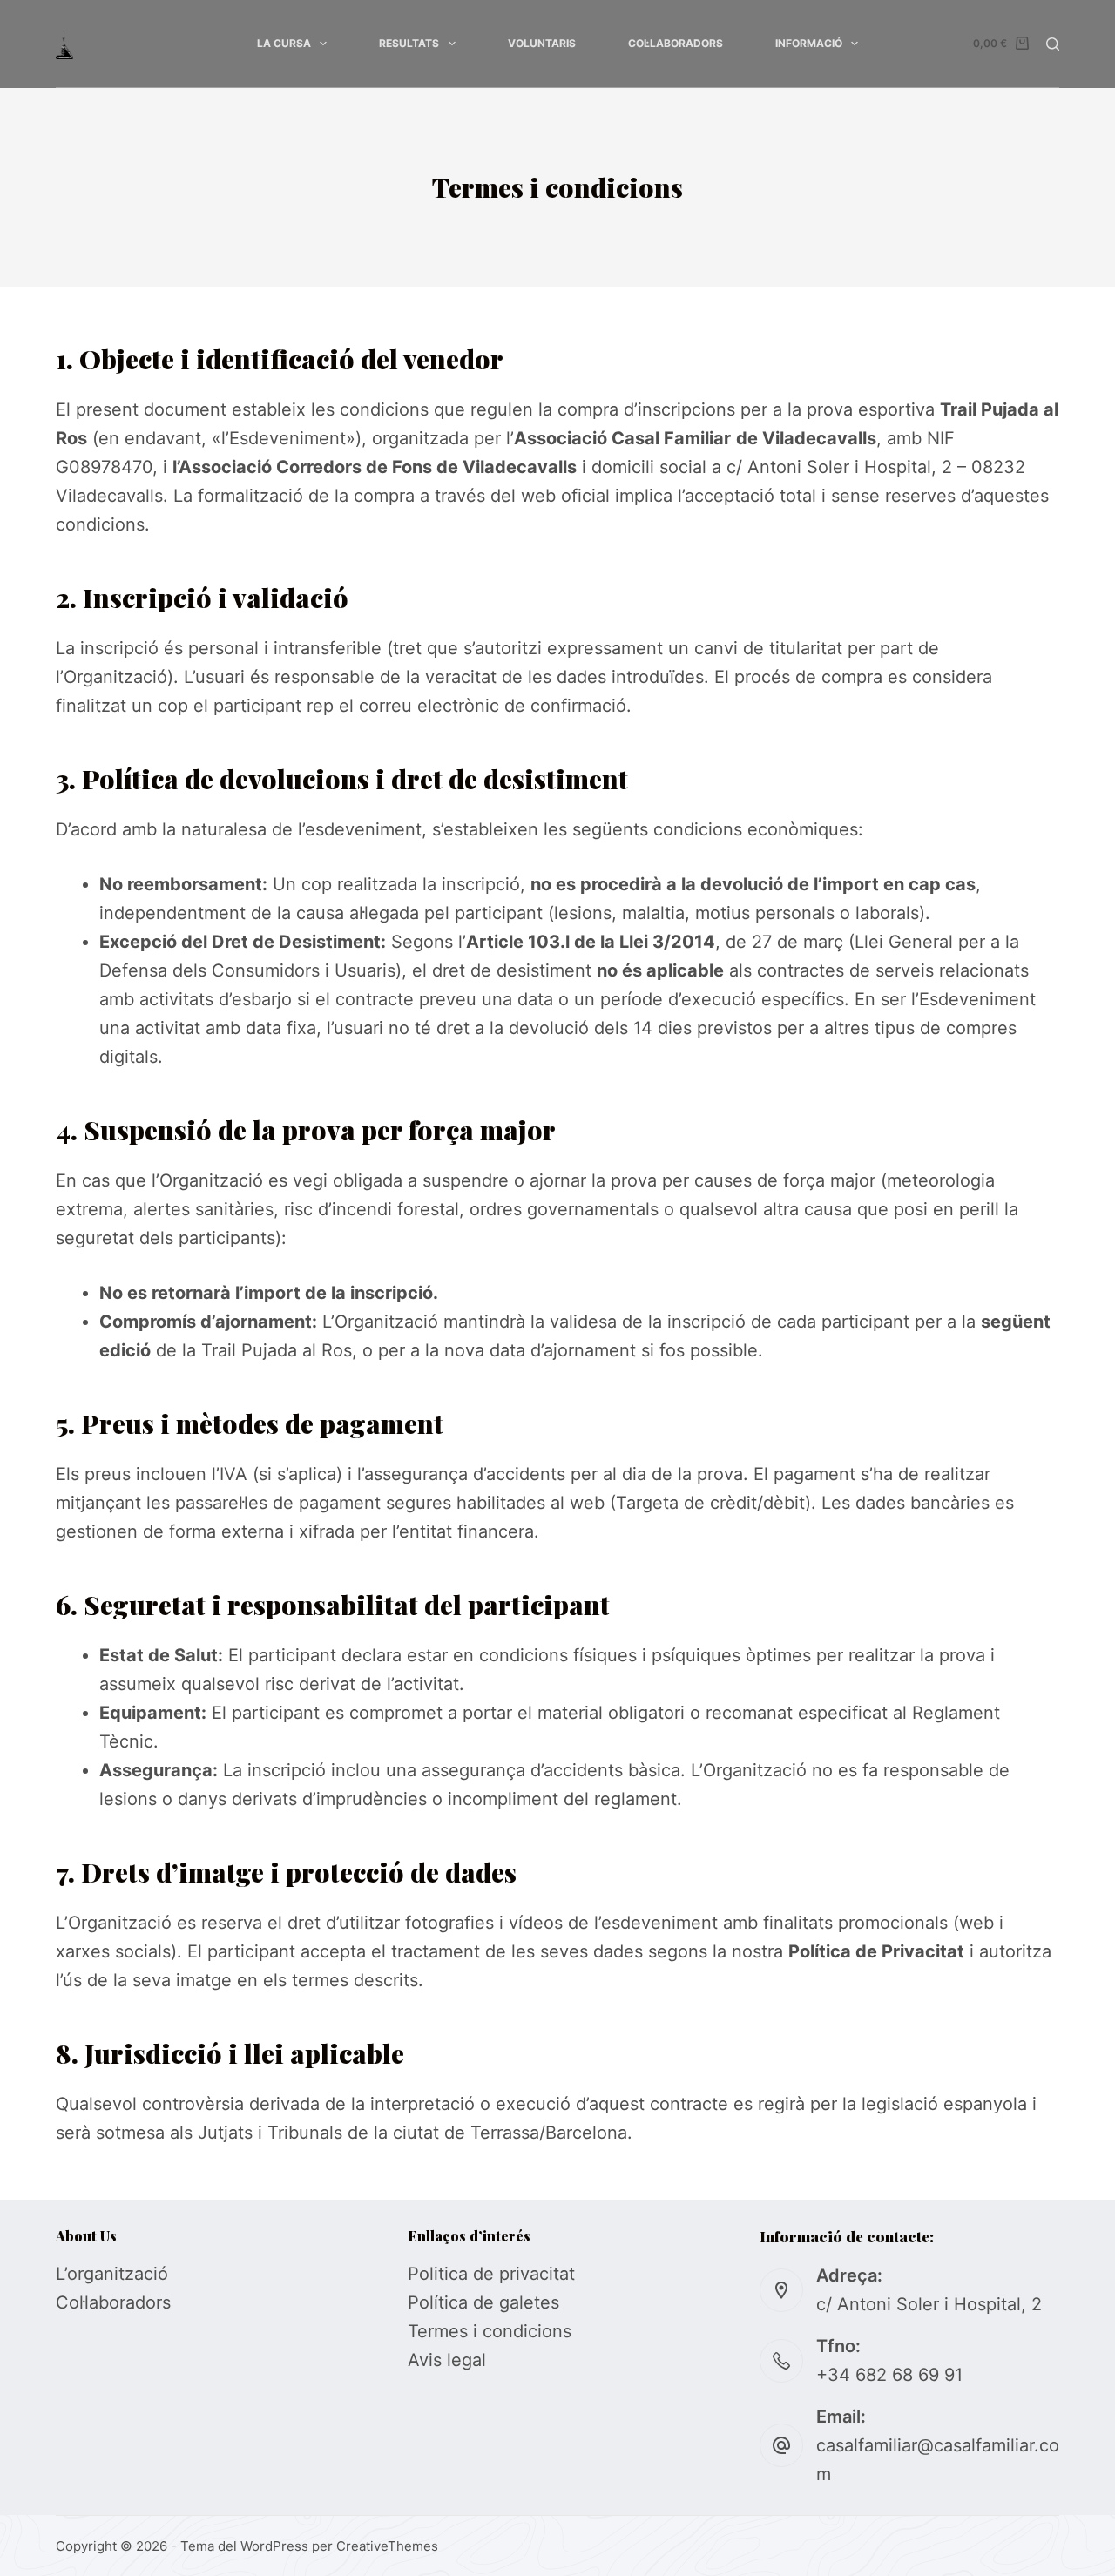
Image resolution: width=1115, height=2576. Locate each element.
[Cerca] (1053, 44)
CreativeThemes (387, 2546)
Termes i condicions (490, 2331)
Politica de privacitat (491, 2274)
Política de (453, 2302)
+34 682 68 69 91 (889, 2375)
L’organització (112, 2274)
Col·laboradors (676, 43)
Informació (809, 43)
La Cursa (284, 43)
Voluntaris (542, 43)
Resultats (409, 43)
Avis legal (447, 2360)
